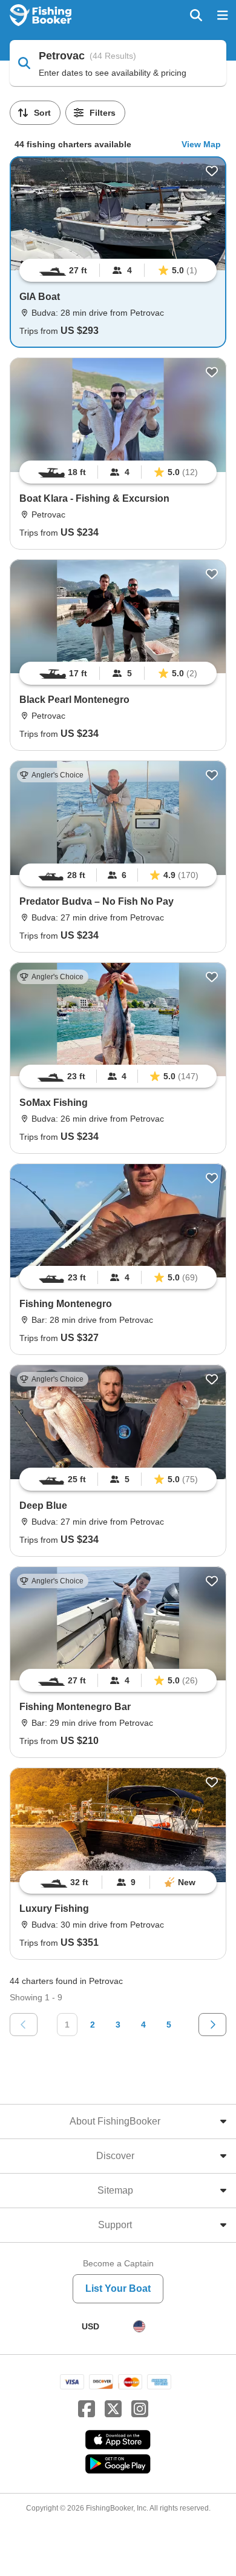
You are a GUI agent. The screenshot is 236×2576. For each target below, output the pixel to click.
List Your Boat (118, 2288)
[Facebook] (87, 2409)
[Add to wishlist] (212, 171)
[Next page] (212, 2025)
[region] (118, 270)
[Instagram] (140, 2409)
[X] (113, 2409)
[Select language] (139, 2326)
